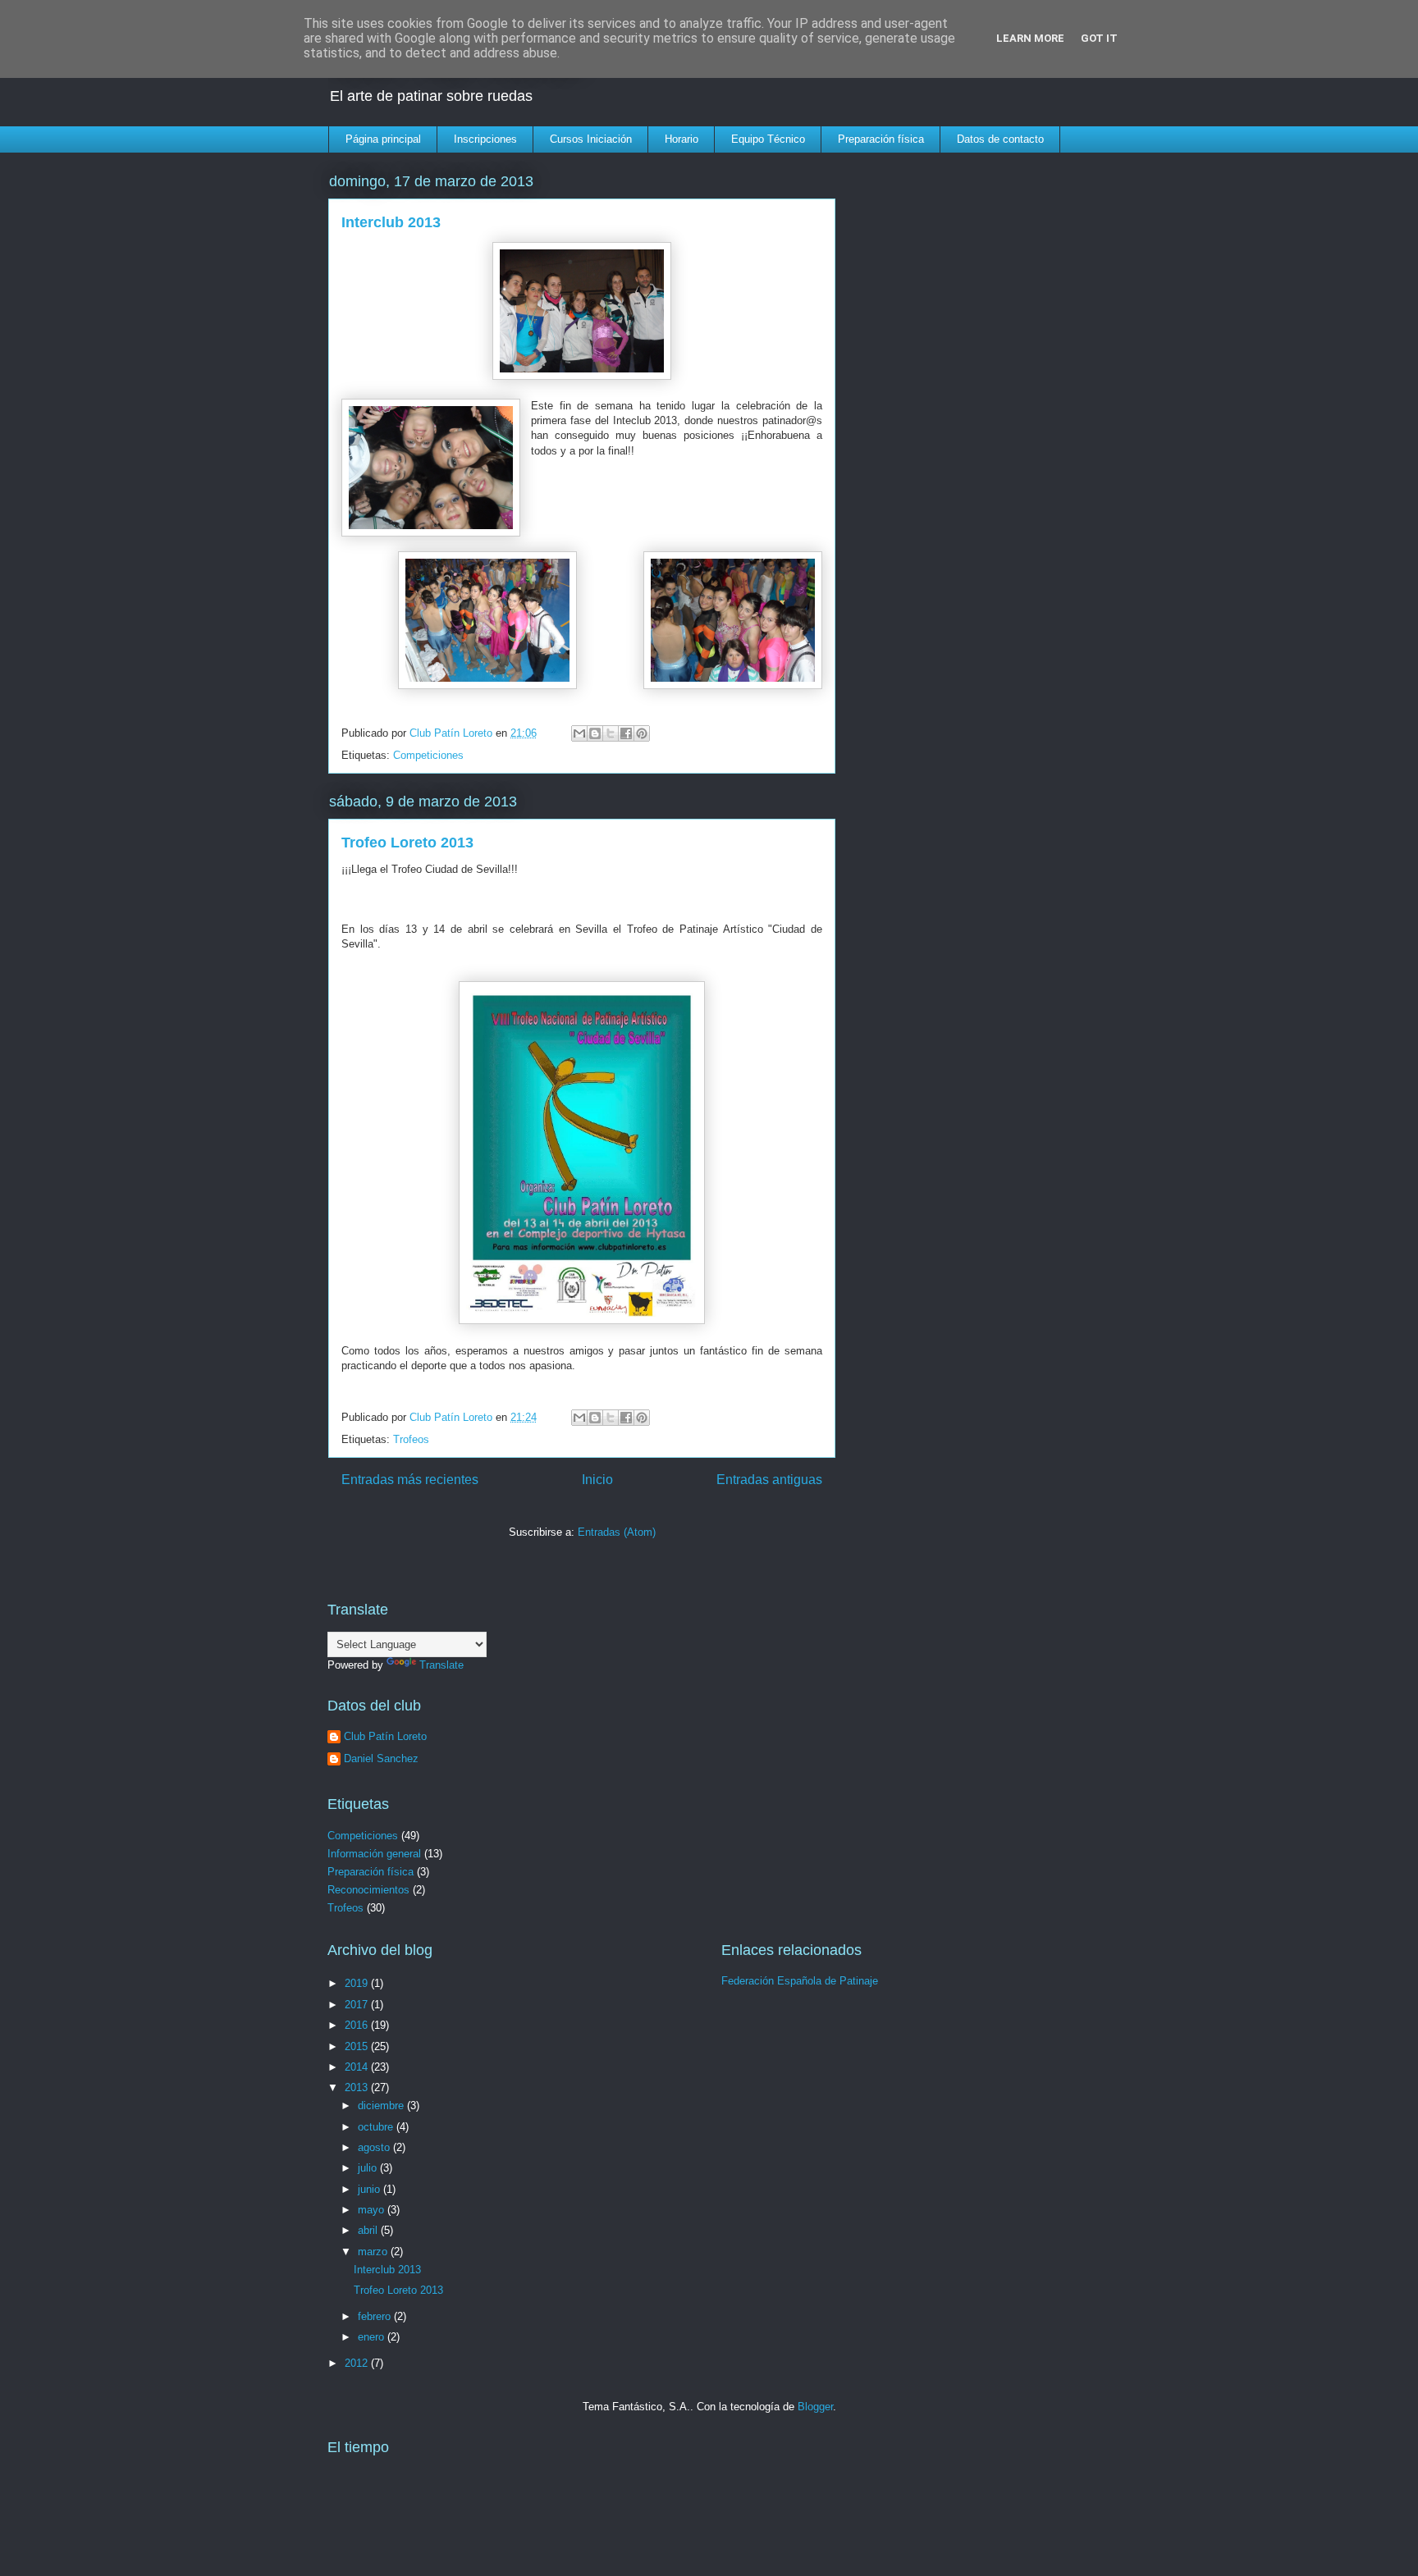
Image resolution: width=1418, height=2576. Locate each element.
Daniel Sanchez (381, 1758)
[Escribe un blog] (595, 733)
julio (369, 2168)
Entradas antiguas (769, 1480)
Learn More (1030, 38)
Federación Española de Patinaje (800, 1981)
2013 (358, 2087)
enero (373, 2337)
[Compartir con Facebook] (626, 733)
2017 (358, 2005)
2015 (358, 2046)
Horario (682, 139)
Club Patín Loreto (385, 1736)
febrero (376, 2316)
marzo (374, 2252)
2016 (358, 2025)
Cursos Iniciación (591, 139)
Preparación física (881, 139)
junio (371, 2189)
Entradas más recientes (410, 1480)
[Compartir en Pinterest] (642, 733)
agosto (375, 2147)
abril (369, 2230)
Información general (374, 1854)
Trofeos (411, 1439)
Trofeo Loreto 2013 (407, 843)
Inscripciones (485, 139)
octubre (377, 2127)
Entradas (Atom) (617, 1532)
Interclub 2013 (391, 222)
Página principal (383, 139)
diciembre (382, 2106)
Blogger (815, 2407)
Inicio (597, 1480)
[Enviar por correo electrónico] (579, 733)
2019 (358, 1983)
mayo (373, 2210)
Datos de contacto (1000, 139)
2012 (358, 2363)
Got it (1099, 38)
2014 (358, 2067)
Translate (441, 1665)
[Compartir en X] (611, 733)
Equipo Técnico (768, 139)
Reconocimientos (368, 1890)
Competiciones (428, 755)
